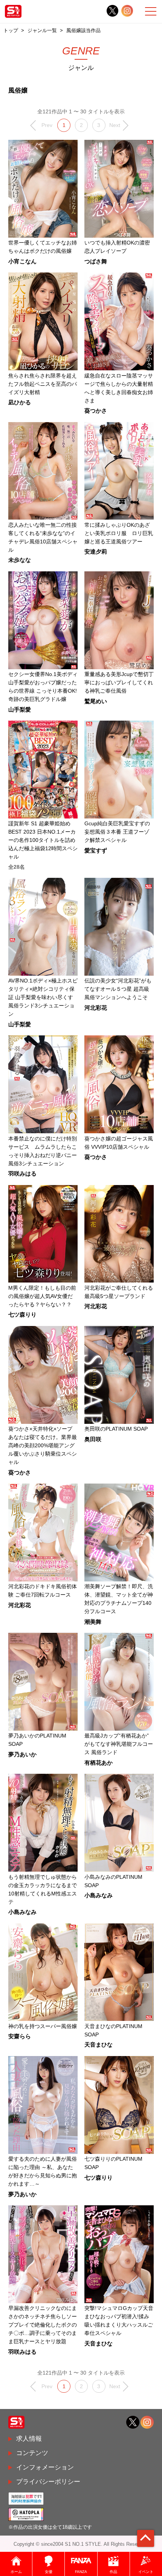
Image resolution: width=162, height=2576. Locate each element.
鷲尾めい (96, 702)
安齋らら (20, 2037)
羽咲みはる (22, 1174)
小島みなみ (22, 1912)
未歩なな (20, 560)
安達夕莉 (96, 552)
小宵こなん (22, 262)
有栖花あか (99, 1763)
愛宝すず (96, 851)
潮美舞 (93, 1622)
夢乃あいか (22, 1755)
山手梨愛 (20, 710)
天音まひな (99, 2045)
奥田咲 (93, 1440)
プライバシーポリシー (48, 2482)
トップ (11, 30)
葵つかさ (96, 411)
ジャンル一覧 (42, 30)
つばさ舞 (96, 262)
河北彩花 (96, 1008)
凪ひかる (20, 403)
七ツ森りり (22, 1315)
